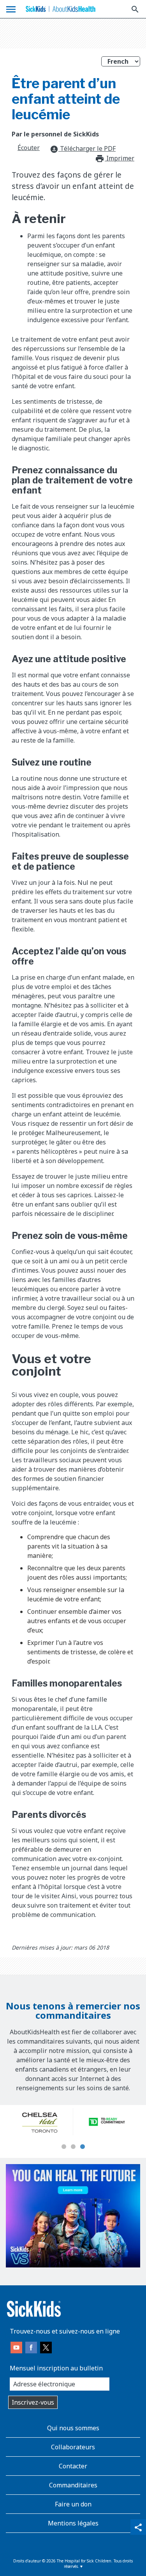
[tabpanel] (40, 2122)
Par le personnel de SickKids (55, 134)
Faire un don (73, 2504)
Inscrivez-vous (33, 2402)
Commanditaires (73, 2485)
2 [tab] (73, 2147)
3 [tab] (83, 2147)
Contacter (73, 2466)
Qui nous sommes (73, 2428)
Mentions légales (73, 2523)
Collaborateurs (73, 2447)
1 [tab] (64, 2147)
